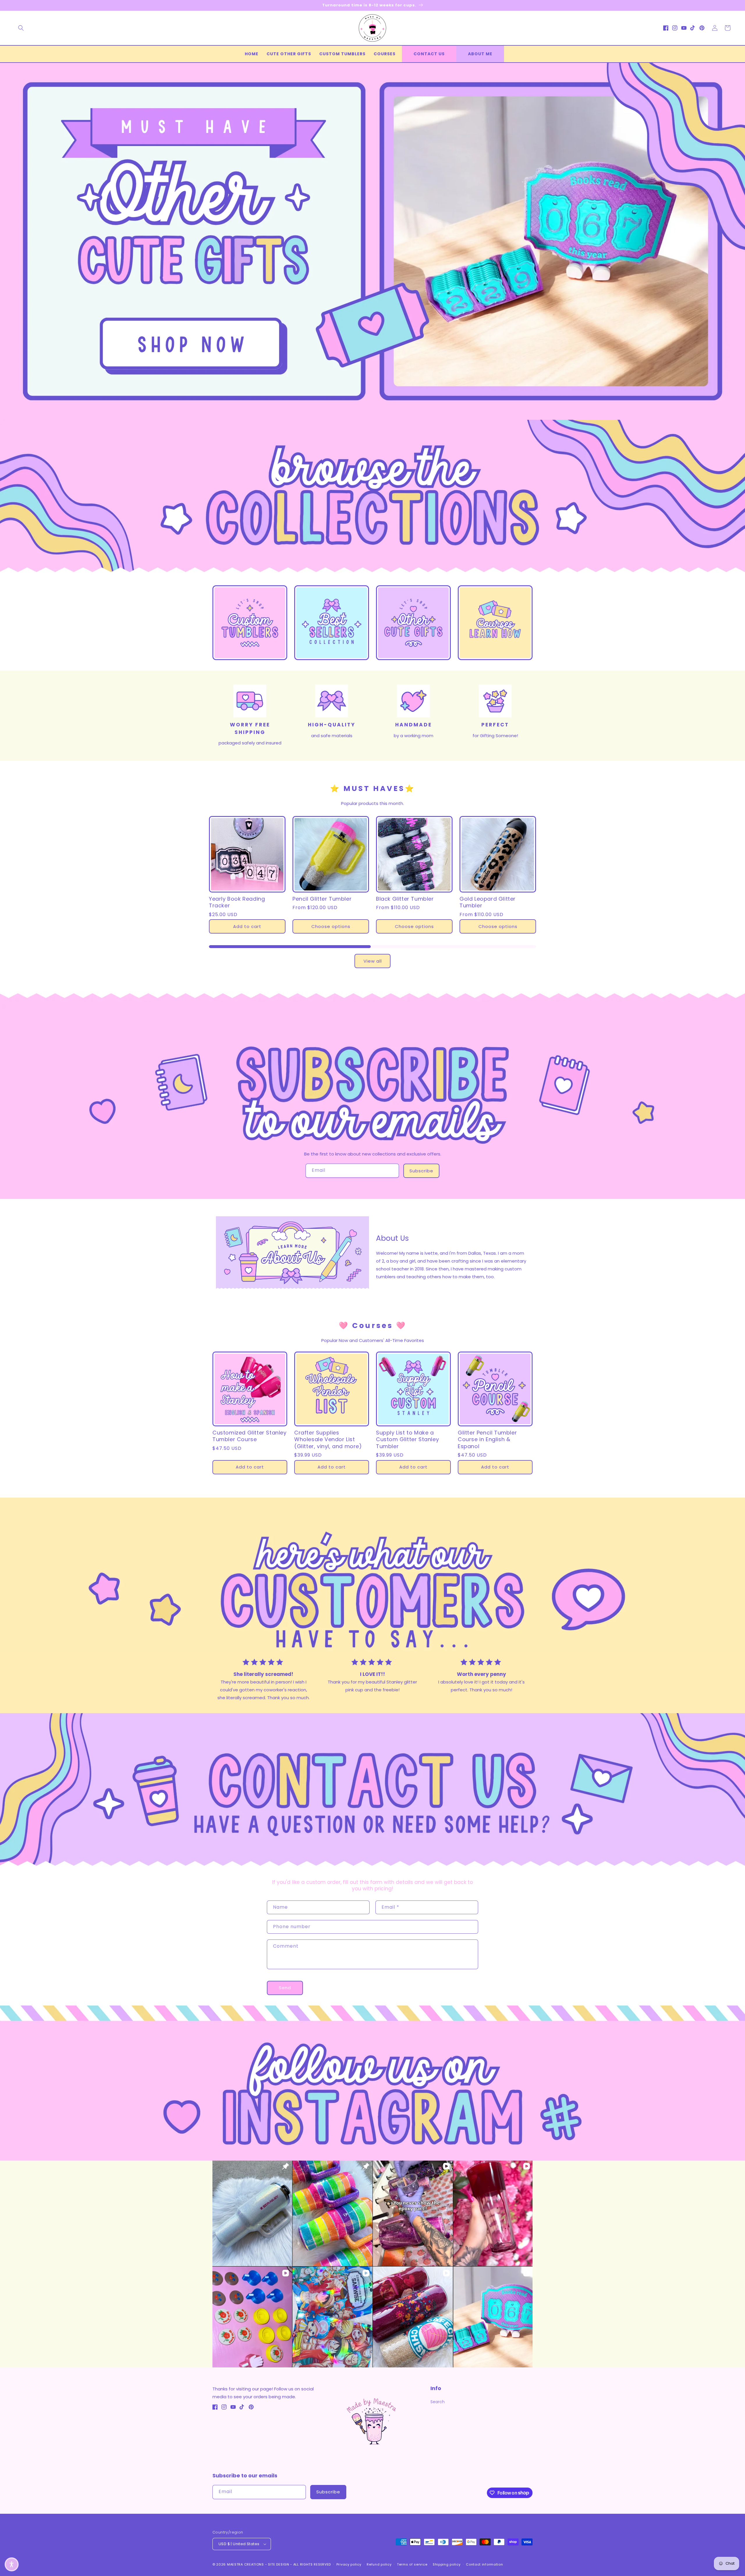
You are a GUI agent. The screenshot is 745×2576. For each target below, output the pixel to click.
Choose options (331, 926)
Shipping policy (447, 2564)
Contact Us (429, 54)
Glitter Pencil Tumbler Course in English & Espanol (487, 1439)
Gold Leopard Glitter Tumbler (488, 902)
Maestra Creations (245, 2564)
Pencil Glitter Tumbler (322, 899)
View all (373, 961)
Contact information (484, 2564)
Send (285, 1988)
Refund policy (379, 2564)
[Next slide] (739, 235)
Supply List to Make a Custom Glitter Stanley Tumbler (407, 1439)
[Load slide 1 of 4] (359, 415)
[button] (21, 28)
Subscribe (421, 1171)
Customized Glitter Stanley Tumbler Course (250, 1436)
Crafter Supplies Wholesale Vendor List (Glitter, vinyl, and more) (328, 1439)
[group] (372, 241)
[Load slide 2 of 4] (368, 415)
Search (438, 2402)
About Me (480, 54)
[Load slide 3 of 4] (377, 415)
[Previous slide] (6, 235)
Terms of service (412, 2564)
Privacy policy (349, 2564)
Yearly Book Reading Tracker (237, 902)
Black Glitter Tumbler (405, 899)
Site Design (279, 2564)
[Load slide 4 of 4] (386, 415)
